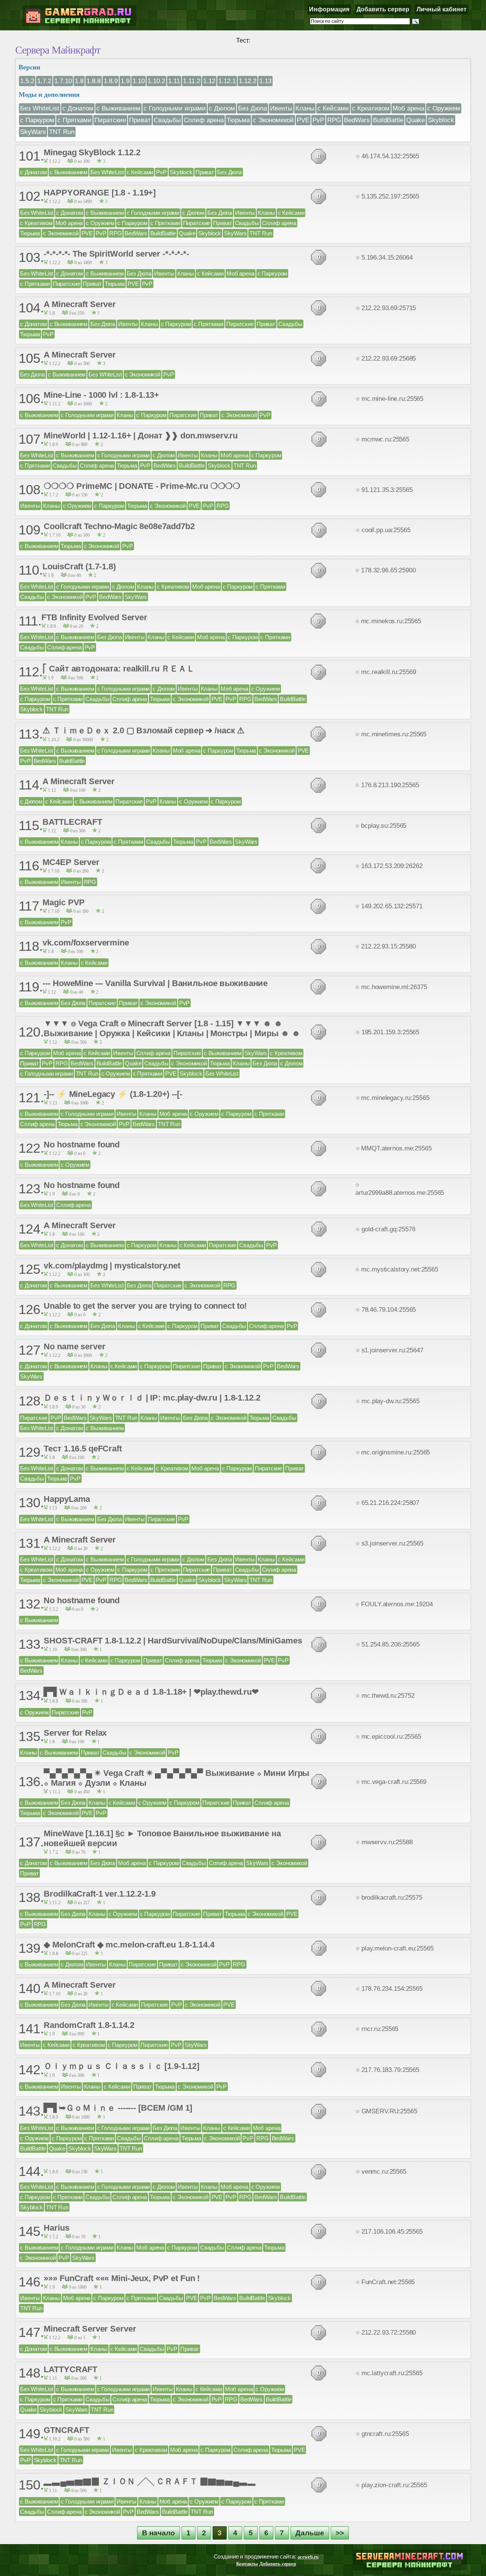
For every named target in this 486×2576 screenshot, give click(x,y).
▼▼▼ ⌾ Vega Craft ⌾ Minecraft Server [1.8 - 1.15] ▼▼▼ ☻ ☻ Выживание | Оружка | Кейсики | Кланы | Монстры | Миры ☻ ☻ (172, 1028)
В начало (159, 2533)
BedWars (357, 120)
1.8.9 (111, 81)
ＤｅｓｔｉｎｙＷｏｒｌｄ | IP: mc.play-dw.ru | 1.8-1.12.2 (152, 1398)
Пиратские (110, 120)
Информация (329, 9)
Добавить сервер (383, 9)
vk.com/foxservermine (86, 943)
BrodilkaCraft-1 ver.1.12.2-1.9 (99, 1894)
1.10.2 (156, 81)
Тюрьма (238, 120)
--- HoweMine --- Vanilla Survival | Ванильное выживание (155, 983)
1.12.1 (227, 81)
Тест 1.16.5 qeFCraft (83, 1449)
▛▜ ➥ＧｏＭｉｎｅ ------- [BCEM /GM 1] (118, 2108)
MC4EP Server (71, 862)
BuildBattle (388, 120)
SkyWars (33, 132)
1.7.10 (63, 81)
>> (340, 2533)
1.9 (125, 81)
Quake (416, 120)
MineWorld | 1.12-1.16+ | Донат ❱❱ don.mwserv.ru (141, 436)
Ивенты (281, 108)
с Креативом (371, 108)
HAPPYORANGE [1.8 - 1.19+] (100, 193)
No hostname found (82, 1145)
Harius (56, 2228)
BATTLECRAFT (72, 822)
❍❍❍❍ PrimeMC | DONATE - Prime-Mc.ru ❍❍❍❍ (142, 486)
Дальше (310, 2533)
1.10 (139, 81)
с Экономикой (273, 120)
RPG (334, 120)
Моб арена (408, 108)
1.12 (209, 81)
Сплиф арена (204, 120)
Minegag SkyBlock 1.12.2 (92, 152)
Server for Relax (75, 1733)
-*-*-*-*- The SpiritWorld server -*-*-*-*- (116, 254)
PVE (303, 120)
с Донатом (78, 108)
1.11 (174, 81)
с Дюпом (222, 108)
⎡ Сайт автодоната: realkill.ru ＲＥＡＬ (118, 669)
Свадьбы (167, 120)
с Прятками (74, 120)
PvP (318, 120)
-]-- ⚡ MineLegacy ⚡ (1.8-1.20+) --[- (113, 1094)
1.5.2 (27, 81)
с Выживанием (118, 108)
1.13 (265, 81)
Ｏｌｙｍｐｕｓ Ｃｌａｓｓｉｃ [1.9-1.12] (121, 2066)
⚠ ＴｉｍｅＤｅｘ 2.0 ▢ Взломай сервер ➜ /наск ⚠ (144, 730)
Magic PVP (64, 902)
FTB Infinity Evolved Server (94, 617)
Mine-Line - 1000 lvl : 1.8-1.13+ (101, 395)
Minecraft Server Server (90, 2329)
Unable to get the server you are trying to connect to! (145, 1306)
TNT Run (62, 132)
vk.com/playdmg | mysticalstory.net (112, 1266)
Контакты (247, 2564)
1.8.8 (94, 81)
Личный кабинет (442, 9)
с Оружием (444, 108)
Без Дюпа (252, 108)
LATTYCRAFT (70, 2369)
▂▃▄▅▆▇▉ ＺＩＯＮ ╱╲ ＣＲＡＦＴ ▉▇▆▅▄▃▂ (150, 2481)
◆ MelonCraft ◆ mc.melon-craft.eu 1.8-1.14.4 (129, 1945)
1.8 (79, 81)
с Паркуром (37, 120)
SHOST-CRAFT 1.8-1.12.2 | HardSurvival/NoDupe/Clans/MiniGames (173, 1641)
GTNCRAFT (66, 2430)
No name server (74, 1346)
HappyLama (67, 1499)
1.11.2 (192, 81)
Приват (140, 120)
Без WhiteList (40, 108)
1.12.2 (248, 81)
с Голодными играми (175, 108)
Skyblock (441, 120)
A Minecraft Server (80, 304)
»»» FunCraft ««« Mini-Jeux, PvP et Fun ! (122, 2278)
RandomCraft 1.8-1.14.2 (89, 2025)
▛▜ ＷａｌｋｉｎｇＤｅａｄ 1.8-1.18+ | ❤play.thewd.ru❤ (151, 1692)
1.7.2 (44, 81)
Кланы (305, 108)
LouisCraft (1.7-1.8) (79, 566)
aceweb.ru (308, 2557)
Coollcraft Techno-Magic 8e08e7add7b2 (119, 526)
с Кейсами (333, 108)
